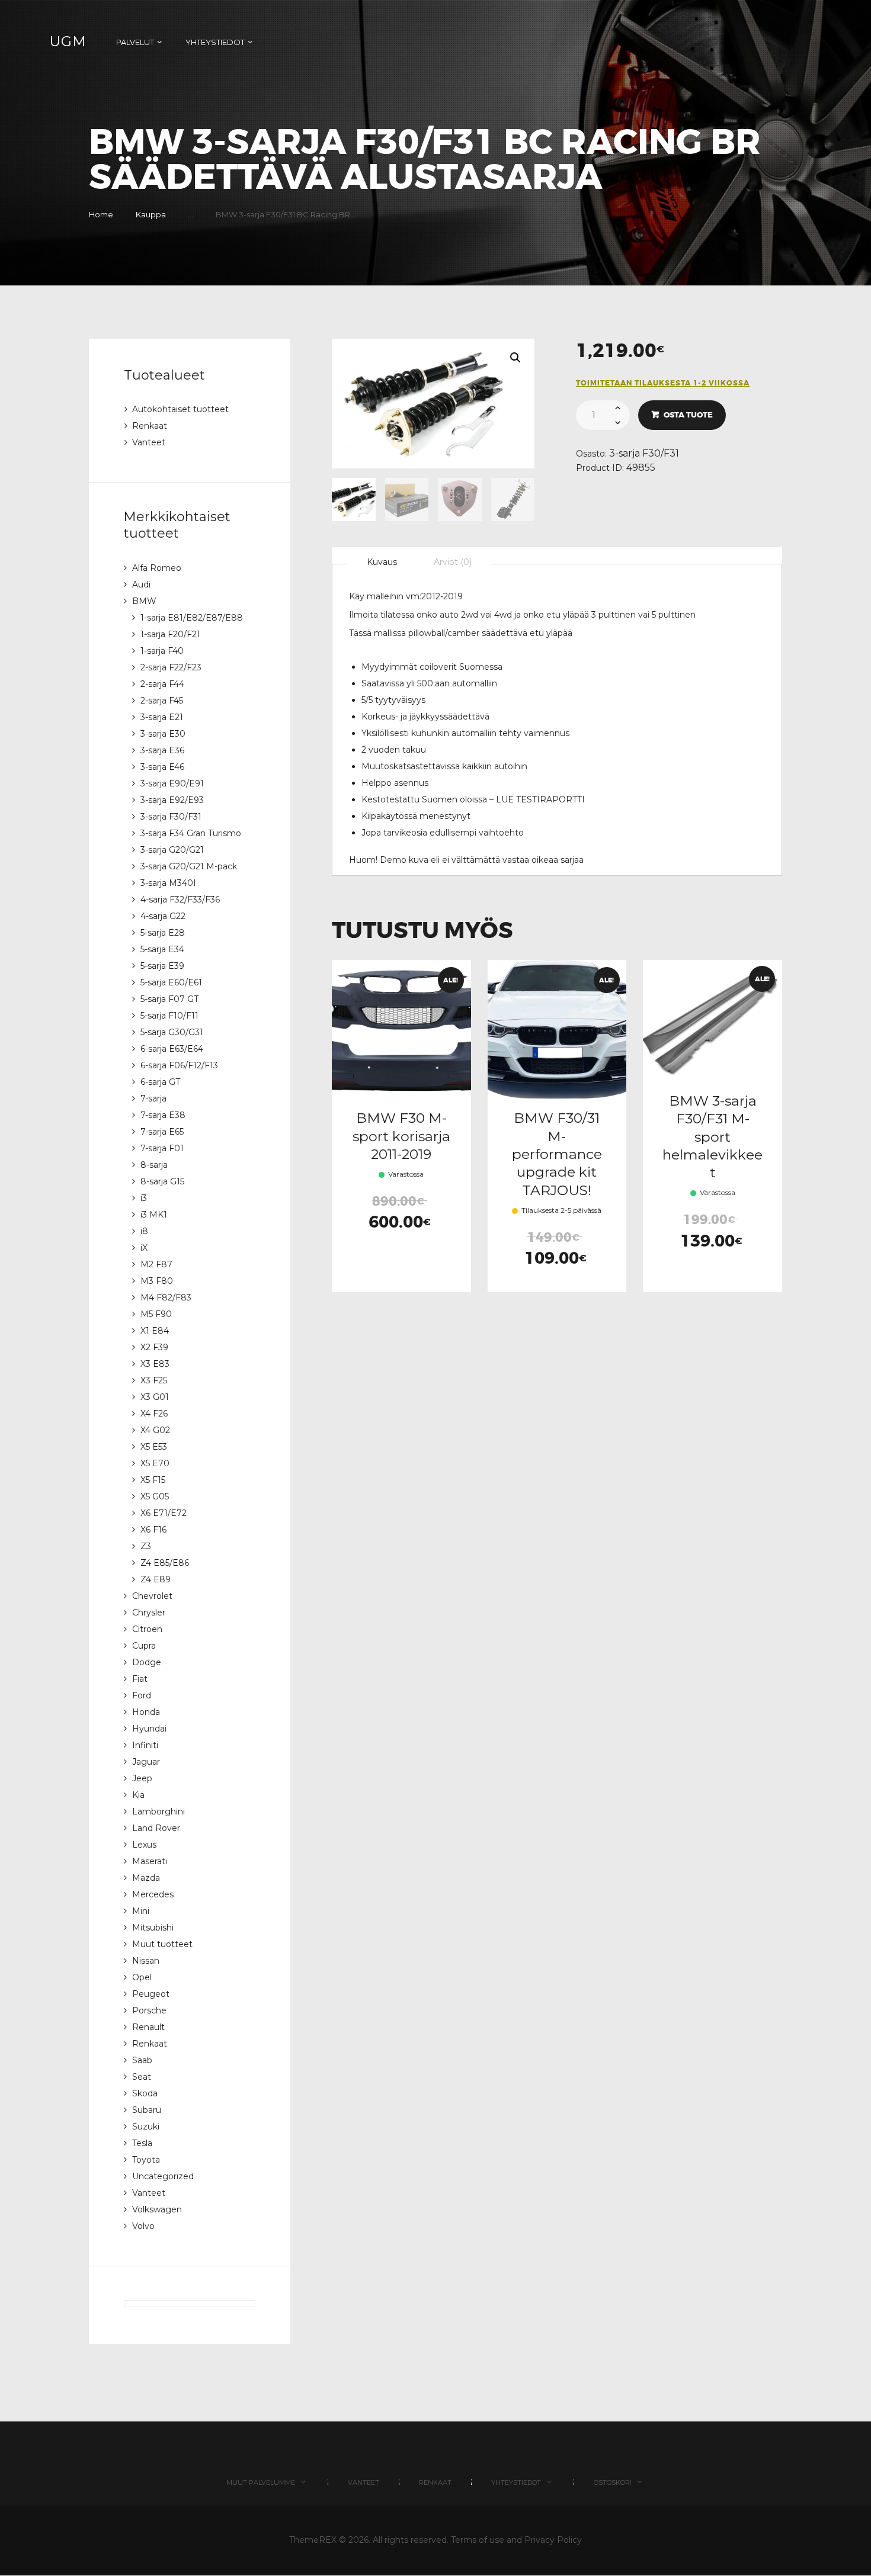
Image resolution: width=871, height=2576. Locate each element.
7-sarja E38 (163, 1115)
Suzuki (146, 2127)
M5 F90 (156, 1314)
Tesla (142, 2143)
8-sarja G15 (162, 1181)
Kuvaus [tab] (382, 562)
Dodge (147, 1662)
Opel (142, 1977)
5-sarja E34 (162, 949)
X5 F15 (153, 1480)
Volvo (143, 2226)
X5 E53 (154, 1447)
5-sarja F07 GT (169, 999)
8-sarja (154, 1165)
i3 (144, 1198)
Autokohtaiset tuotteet (180, 409)
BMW (144, 601)
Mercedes (153, 1894)
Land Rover (156, 1828)
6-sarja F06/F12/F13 (179, 1065)
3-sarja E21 (162, 717)
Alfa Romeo (157, 568)
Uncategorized (163, 2176)
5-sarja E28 (163, 933)
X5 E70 (155, 1463)
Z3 (146, 1546)
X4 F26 (154, 1414)
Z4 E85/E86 (165, 1563)
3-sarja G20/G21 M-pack (189, 866)
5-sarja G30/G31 (172, 1032)
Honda (146, 1712)
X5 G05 (155, 1496)
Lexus (144, 1845)
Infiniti (145, 1745)
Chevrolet (152, 1596)
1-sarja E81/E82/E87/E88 (192, 618)
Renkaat (150, 426)
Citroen (147, 1629)
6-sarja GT (160, 1082)
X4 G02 (155, 1430)
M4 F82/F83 (166, 1297)
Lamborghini (158, 1811)
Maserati (150, 1861)
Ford (142, 1695)
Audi (141, 584)
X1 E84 (155, 1331)
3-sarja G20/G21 (172, 850)
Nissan (146, 1961)
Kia (138, 1795)
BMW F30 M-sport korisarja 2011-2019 (401, 1136)
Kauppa (151, 214)
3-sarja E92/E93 (172, 800)
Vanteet (149, 442)
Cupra (144, 1646)
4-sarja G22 (163, 916)
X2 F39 (154, 1347)
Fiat (140, 1679)
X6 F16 (153, 1530)
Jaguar (146, 1762)
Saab (142, 2060)
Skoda (145, 2093)
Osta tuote (688, 415)
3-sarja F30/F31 (644, 453)
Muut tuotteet (162, 1944)
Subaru (147, 2110)
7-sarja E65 (162, 1132)
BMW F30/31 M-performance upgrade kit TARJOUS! (557, 1154)
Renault (148, 2027)
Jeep (142, 1778)
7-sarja (153, 1099)
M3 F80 (157, 1281)
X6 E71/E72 (164, 1513)
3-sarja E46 (162, 767)
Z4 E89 (156, 1579)
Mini (141, 1911)
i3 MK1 (154, 1215)
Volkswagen (157, 2209)
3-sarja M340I (168, 883)
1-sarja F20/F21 (170, 634)
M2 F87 (156, 1264)
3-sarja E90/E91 (172, 783)
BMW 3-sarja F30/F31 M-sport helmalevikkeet (713, 1136)
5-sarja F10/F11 (169, 1016)
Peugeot (151, 1994)
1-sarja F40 (162, 651)
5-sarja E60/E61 (171, 982)
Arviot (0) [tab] (453, 562)
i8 (144, 1231)
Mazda (146, 1878)
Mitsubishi (153, 1928)
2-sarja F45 (162, 701)
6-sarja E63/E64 (172, 1049)
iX (144, 1248)
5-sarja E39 (162, 966)
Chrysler (149, 1613)
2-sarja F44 (162, 684)
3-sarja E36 (162, 750)
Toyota (146, 2160)
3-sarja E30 (163, 734)
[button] (515, 358)
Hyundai (149, 1729)
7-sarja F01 (162, 1148)
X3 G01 (155, 1397)
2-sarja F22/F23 (171, 667)
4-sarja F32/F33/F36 (180, 900)
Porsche (149, 2010)
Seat (142, 2077)
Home (101, 214)
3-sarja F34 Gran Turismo (191, 833)
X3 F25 (154, 1380)
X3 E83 (155, 1364)
